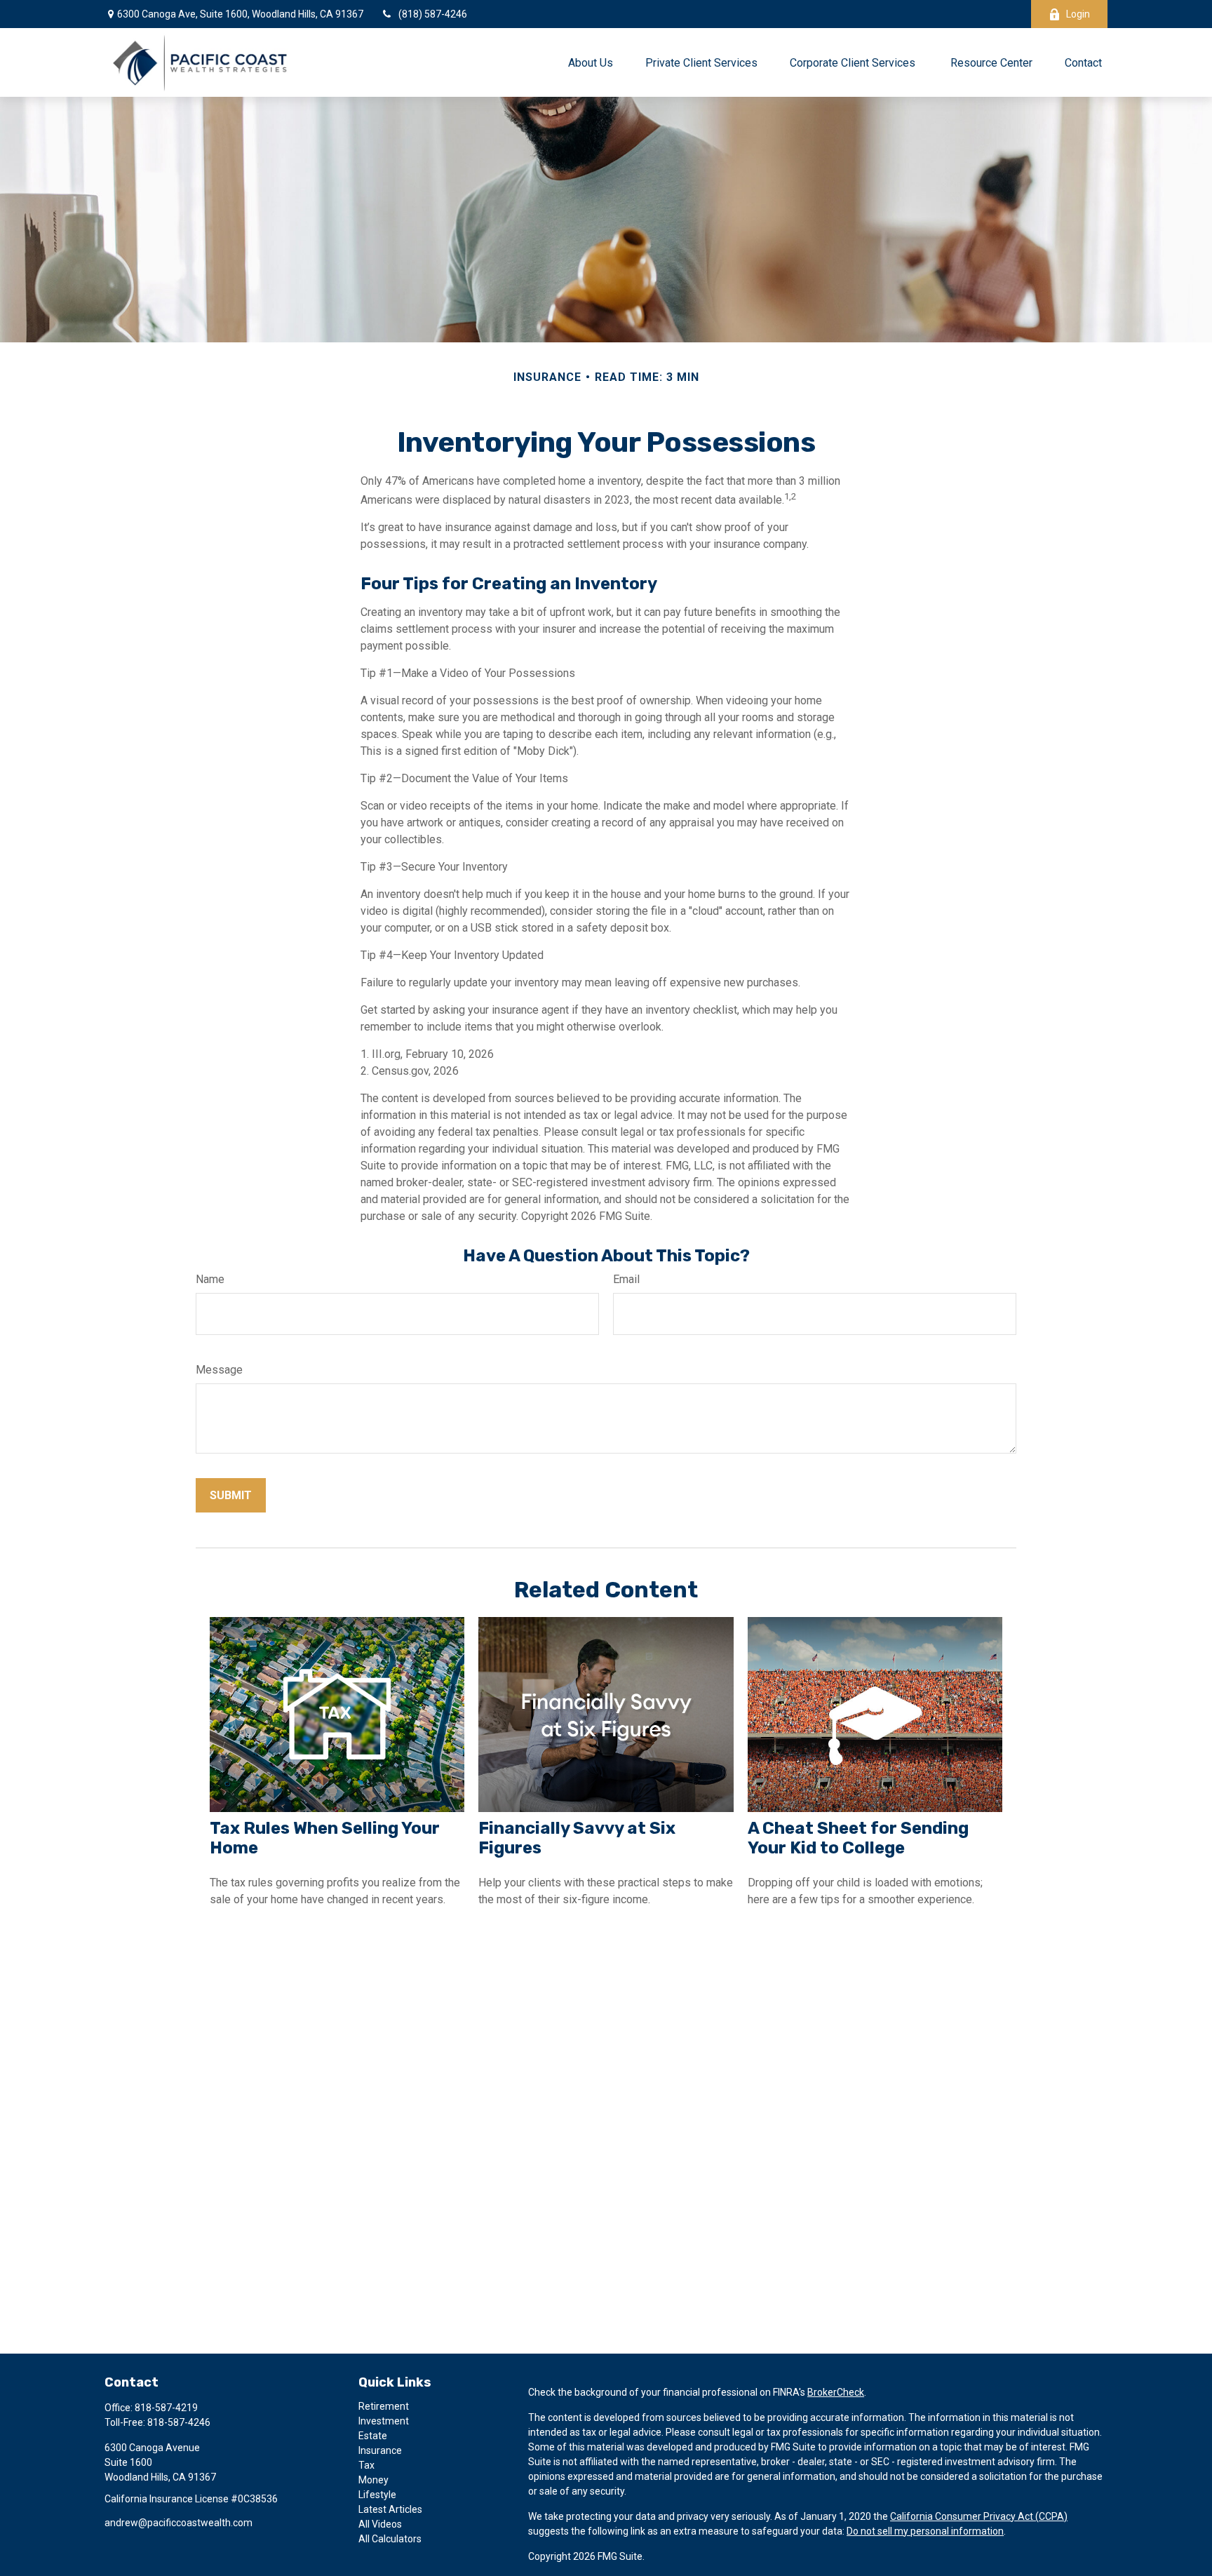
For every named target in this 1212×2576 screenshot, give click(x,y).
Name (210, 1279)
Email (626, 1279)
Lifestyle (377, 2495)
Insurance (380, 2450)
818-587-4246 (179, 2422)
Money (373, 2480)
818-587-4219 (166, 2408)
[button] (591, 62)
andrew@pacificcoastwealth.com (179, 2523)
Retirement (384, 2406)
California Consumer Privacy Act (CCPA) (979, 2516)
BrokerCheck (836, 2392)
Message (219, 1370)
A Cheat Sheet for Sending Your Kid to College (858, 1838)
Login (1078, 14)
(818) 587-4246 (433, 14)
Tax (366, 2465)
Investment (384, 2421)
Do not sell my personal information (925, 2531)
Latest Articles (390, 2509)
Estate (373, 2436)
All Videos (380, 2524)
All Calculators (390, 2539)
